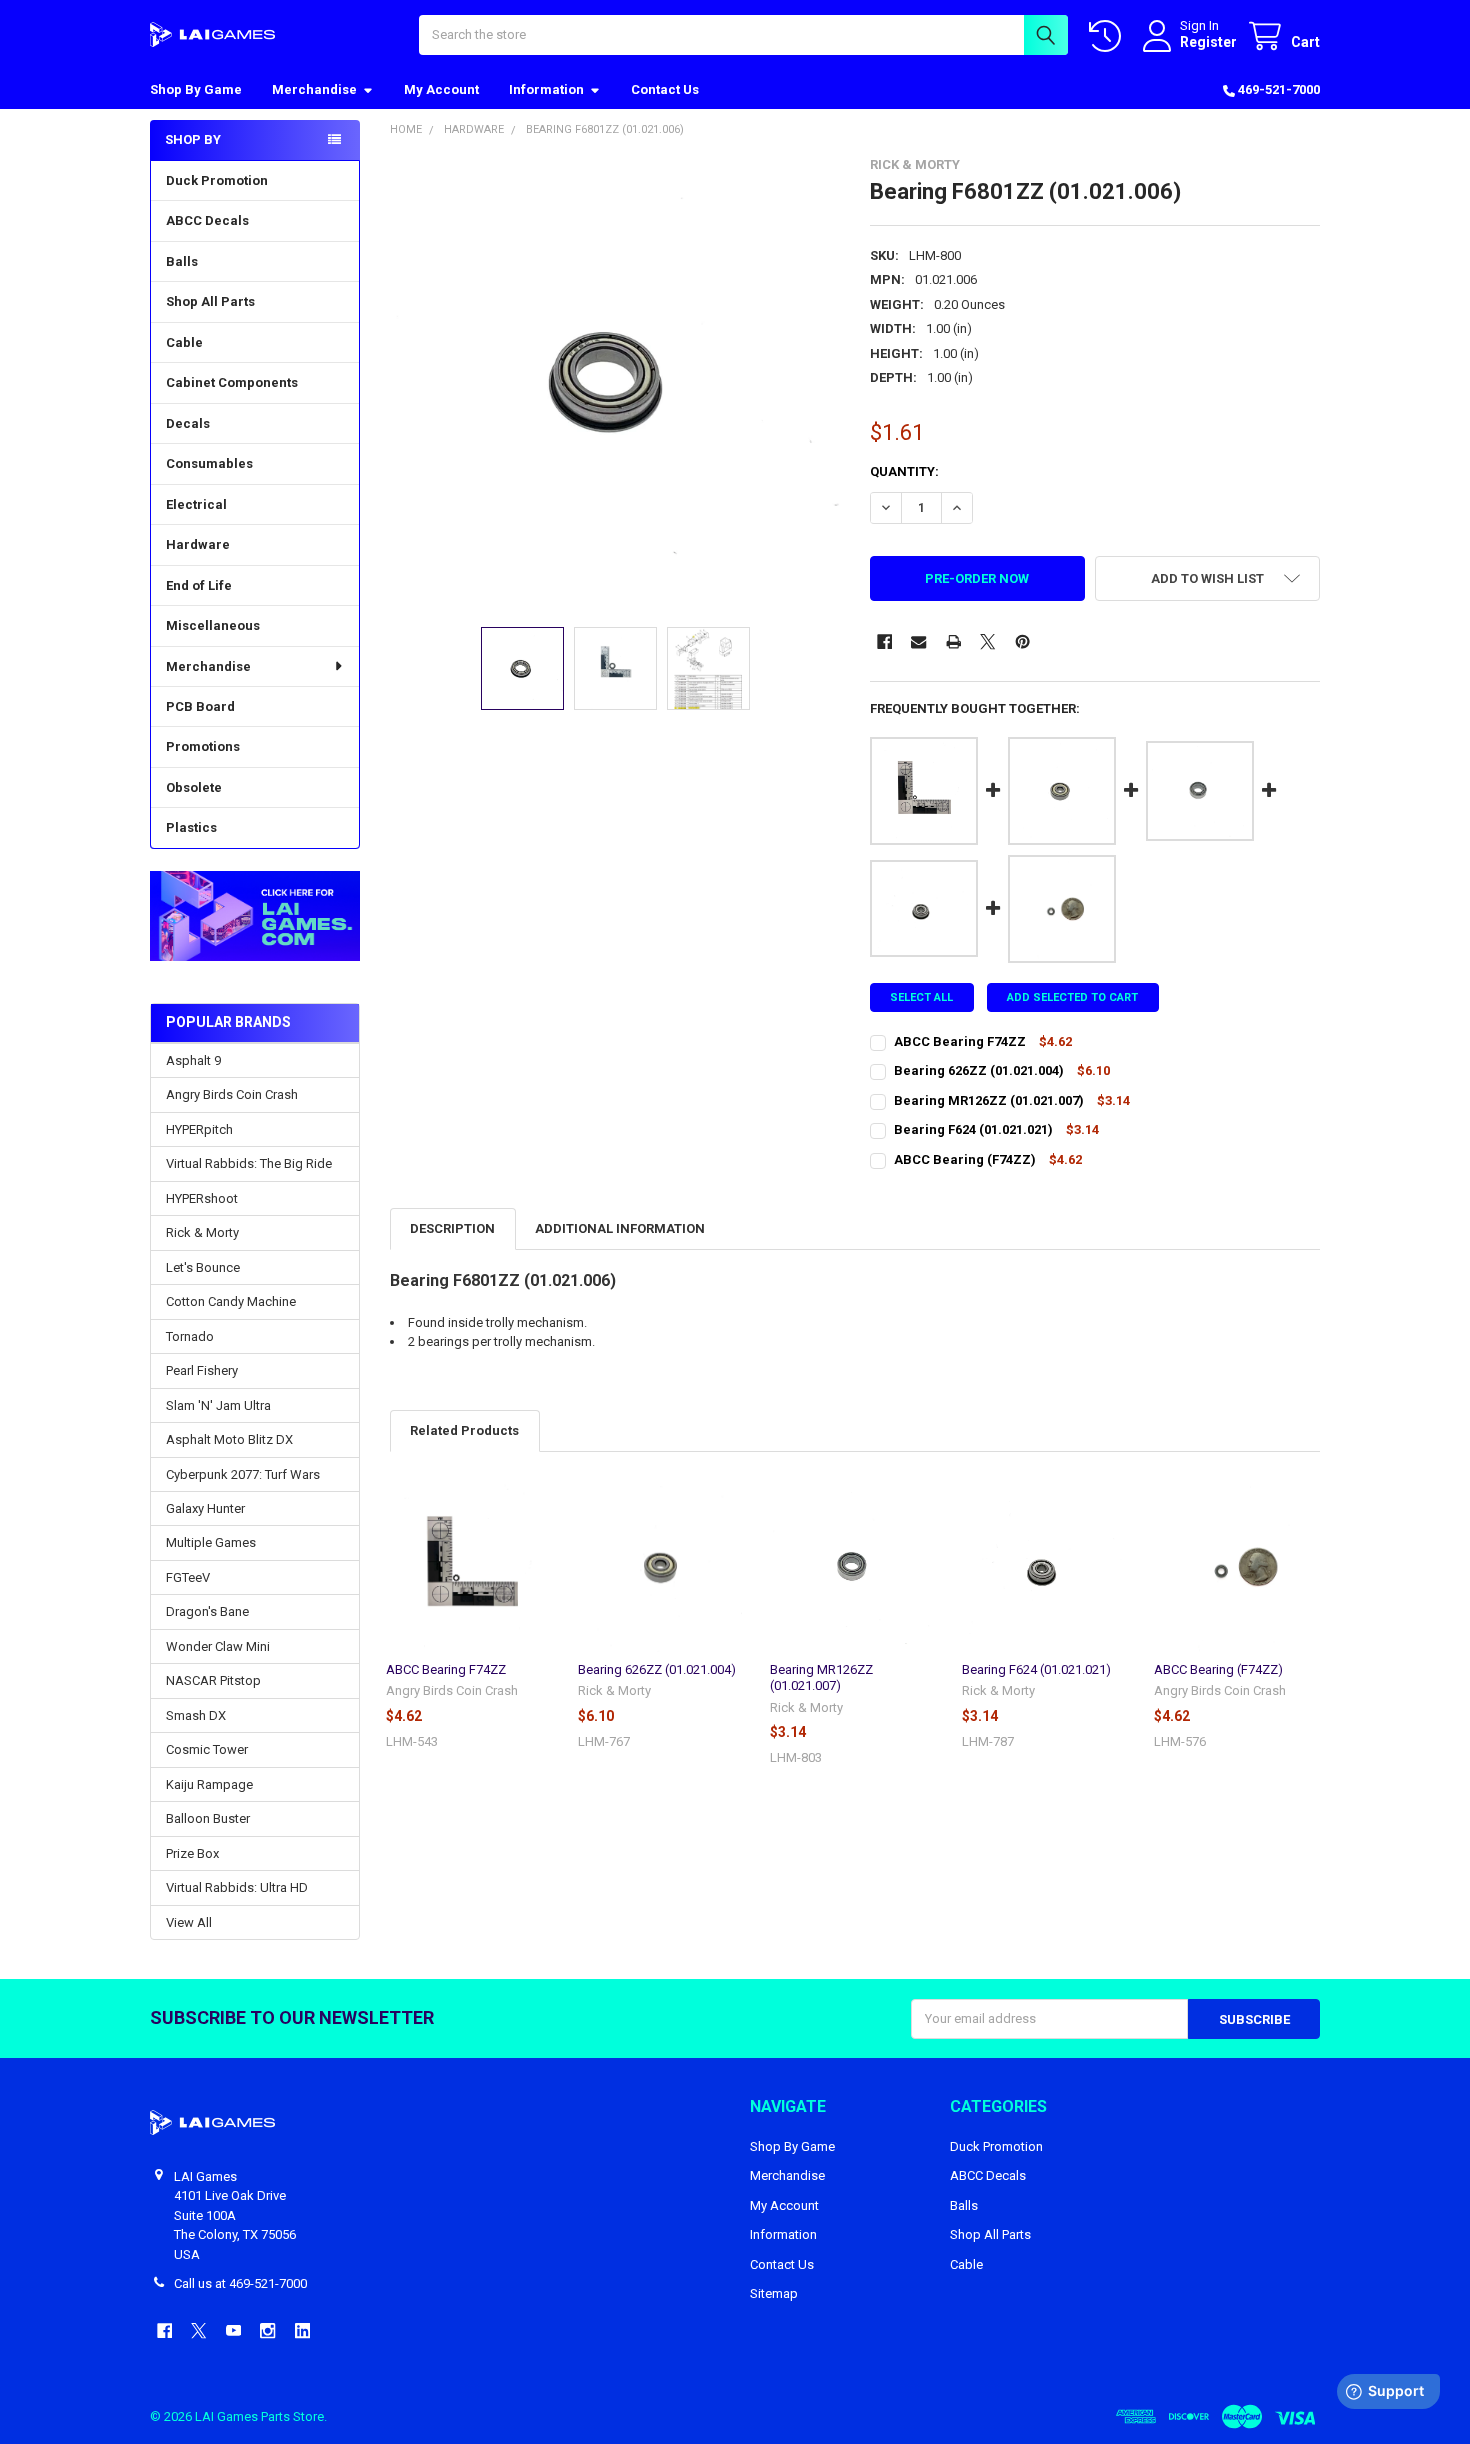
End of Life (199, 585)
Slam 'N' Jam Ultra (218, 1405)
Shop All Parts (210, 301)
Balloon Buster (208, 1818)
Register (1208, 42)
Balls (182, 261)
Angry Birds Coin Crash (232, 1094)
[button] (254, 916)
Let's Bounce (203, 1267)
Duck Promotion (217, 180)
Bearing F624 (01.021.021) (1036, 1669)
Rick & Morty (202, 1232)
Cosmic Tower (207, 1749)
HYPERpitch (199, 1129)
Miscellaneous (213, 625)
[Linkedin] (302, 2330)
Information (546, 89)
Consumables (209, 463)
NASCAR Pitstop (213, 1680)
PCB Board (200, 706)
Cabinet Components (232, 382)
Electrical (196, 504)
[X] (987, 641)
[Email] (918, 641)
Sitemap (774, 2293)
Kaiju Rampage (209, 1784)
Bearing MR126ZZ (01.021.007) (821, 1677)
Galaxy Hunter (205, 1508)
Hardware (198, 544)
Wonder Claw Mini (218, 1646)
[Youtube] (233, 2330)
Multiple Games (211, 1542)
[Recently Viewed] (1109, 36)
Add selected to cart (1072, 997)
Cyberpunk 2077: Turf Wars (243, 1474)
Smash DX (196, 1715)
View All (189, 1922)
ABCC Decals (207, 220)
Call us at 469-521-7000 (240, 2283)
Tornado (190, 1336)
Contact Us (665, 89)
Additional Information (620, 1228)
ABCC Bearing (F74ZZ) (1218, 1669)
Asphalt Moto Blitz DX (229, 1439)
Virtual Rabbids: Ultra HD (237, 1887)
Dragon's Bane (207, 1611)
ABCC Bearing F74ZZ (446, 1669)
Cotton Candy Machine (231, 1301)
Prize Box (192, 1853)
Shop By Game (196, 89)
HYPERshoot (202, 1198)
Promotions (203, 746)
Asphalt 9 (193, 1060)
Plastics (191, 827)
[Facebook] (884, 641)
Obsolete (194, 787)
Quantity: (904, 471)
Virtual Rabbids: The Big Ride (249, 1163)
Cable (184, 342)
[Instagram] (267, 2330)
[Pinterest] (1022, 641)
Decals (188, 423)
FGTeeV (188, 1577)
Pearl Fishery (202, 1370)
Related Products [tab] (464, 1430)
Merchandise (314, 89)
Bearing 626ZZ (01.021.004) (657, 1669)
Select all (921, 997)
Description (452, 1228)
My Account (441, 89)
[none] (615, 382)
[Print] (953, 641)
